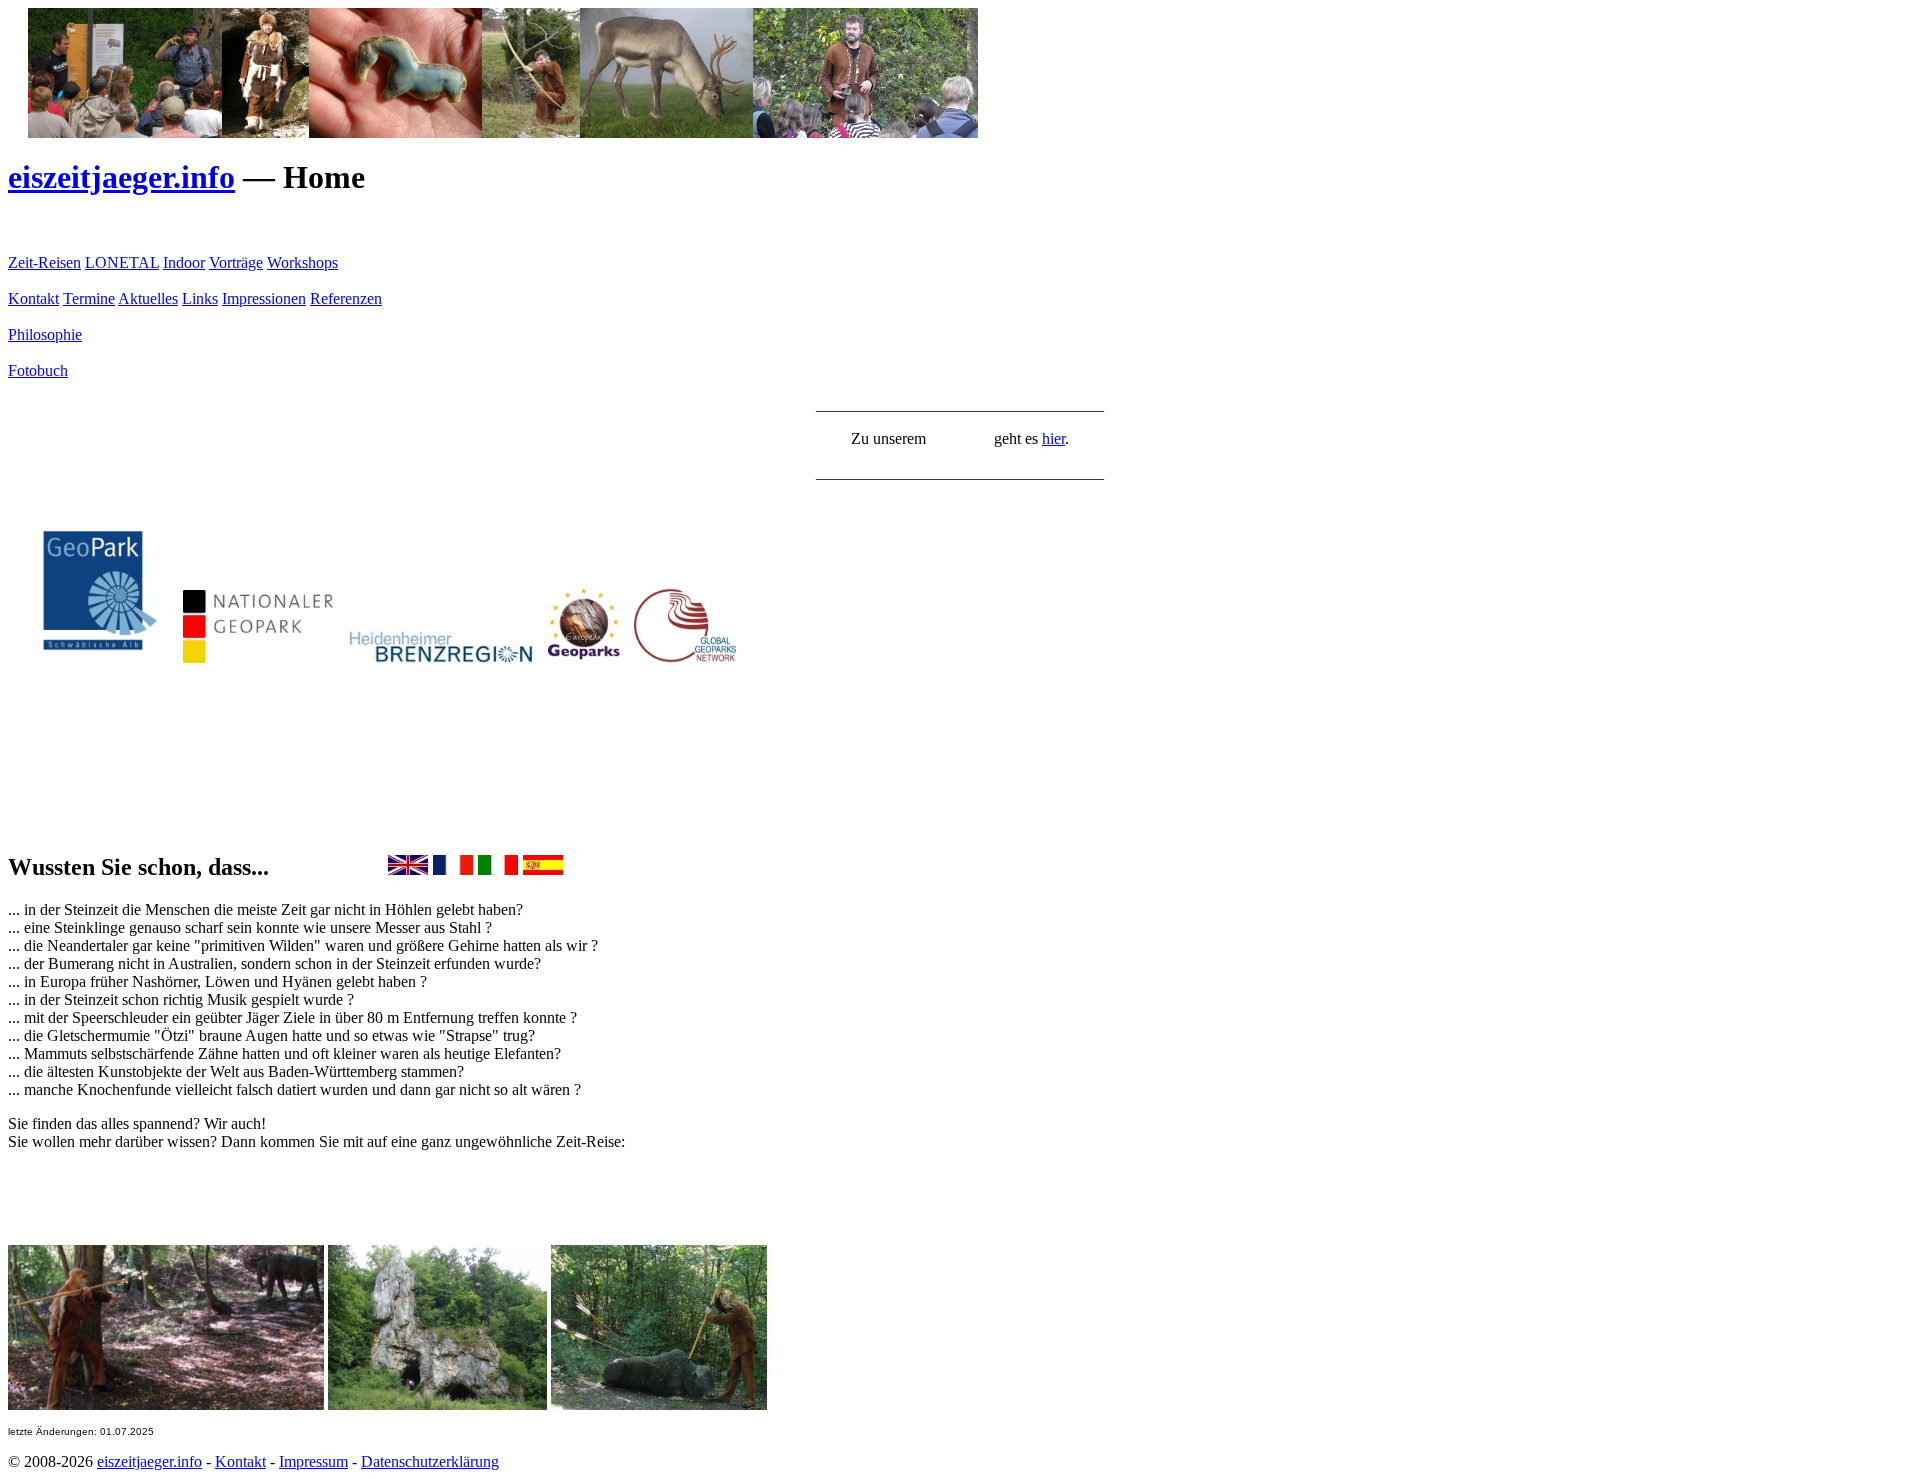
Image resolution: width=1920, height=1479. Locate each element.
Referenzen (346, 298)
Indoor (184, 262)
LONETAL (122, 262)
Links (200, 298)
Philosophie (45, 334)
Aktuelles (148, 298)
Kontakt (33, 298)
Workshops (302, 262)
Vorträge (236, 262)
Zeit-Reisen (44, 262)
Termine (89, 298)
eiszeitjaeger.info (121, 177)
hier (1053, 438)
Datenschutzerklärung (430, 1461)
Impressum (313, 1461)
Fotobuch (38, 370)
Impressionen (264, 298)
